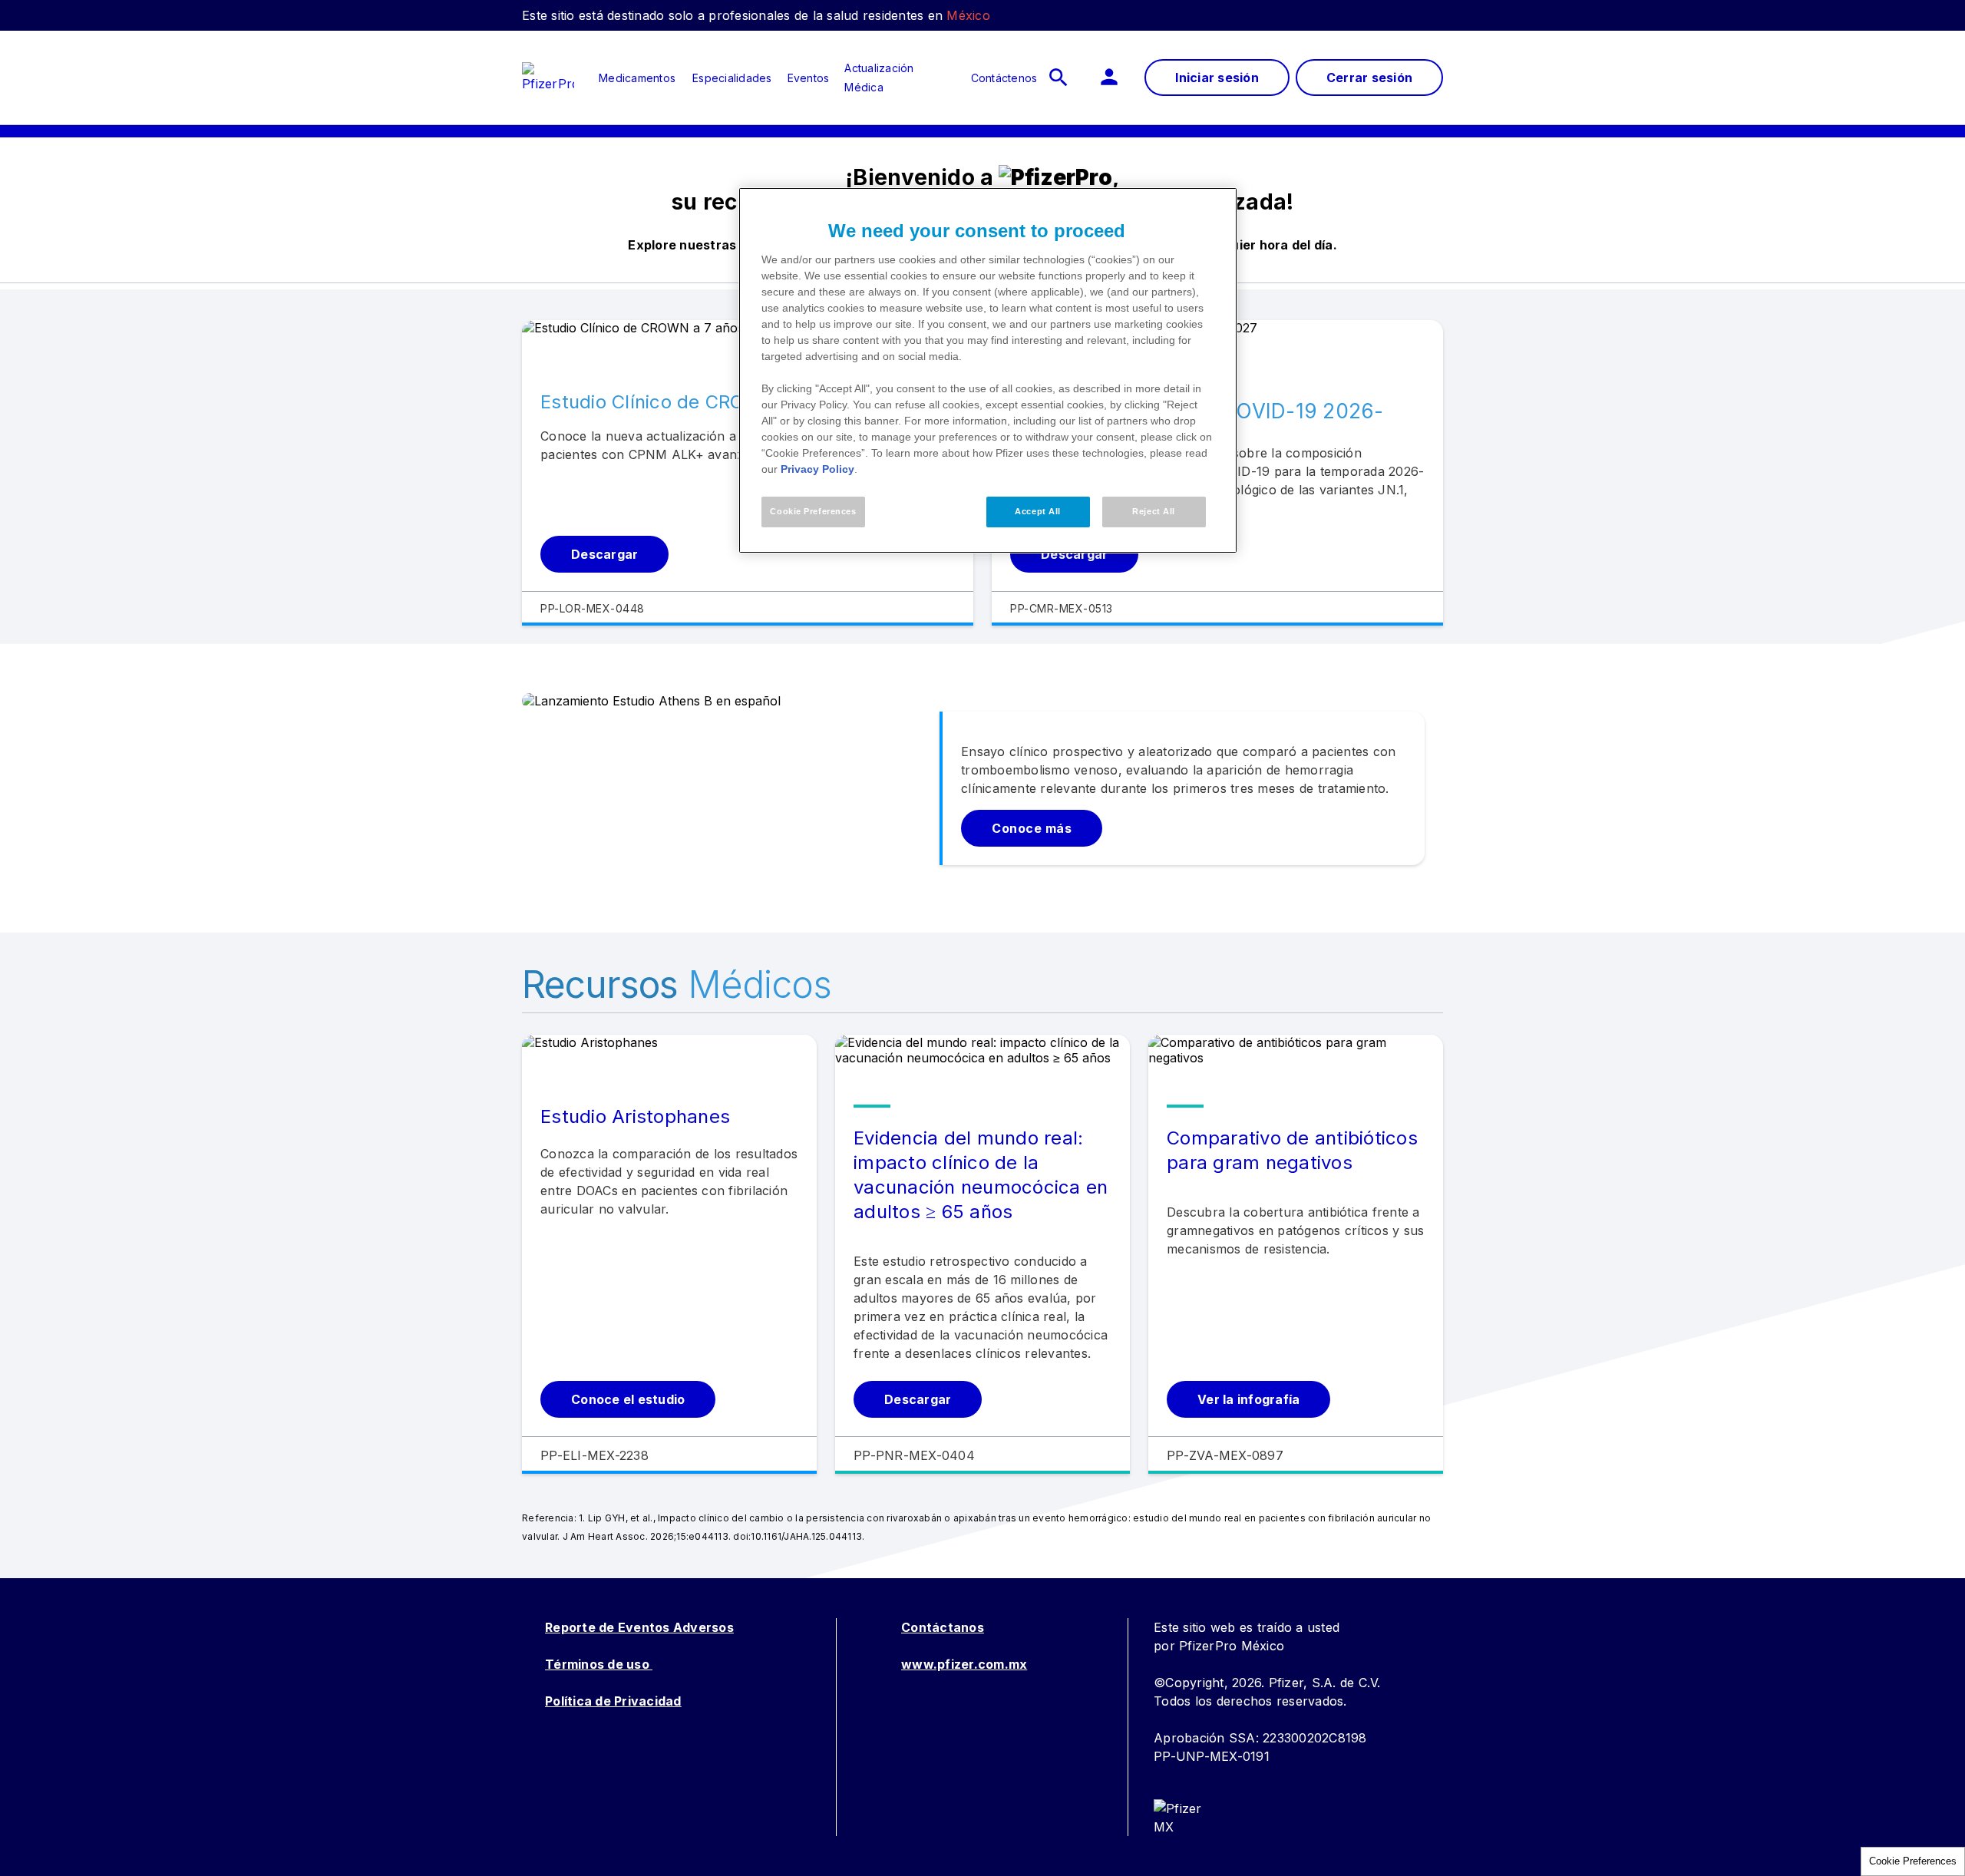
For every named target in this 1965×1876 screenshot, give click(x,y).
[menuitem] (629, 78)
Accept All (1038, 511)
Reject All (1154, 511)
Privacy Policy (817, 469)
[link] (637, 78)
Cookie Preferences (1913, 1861)
